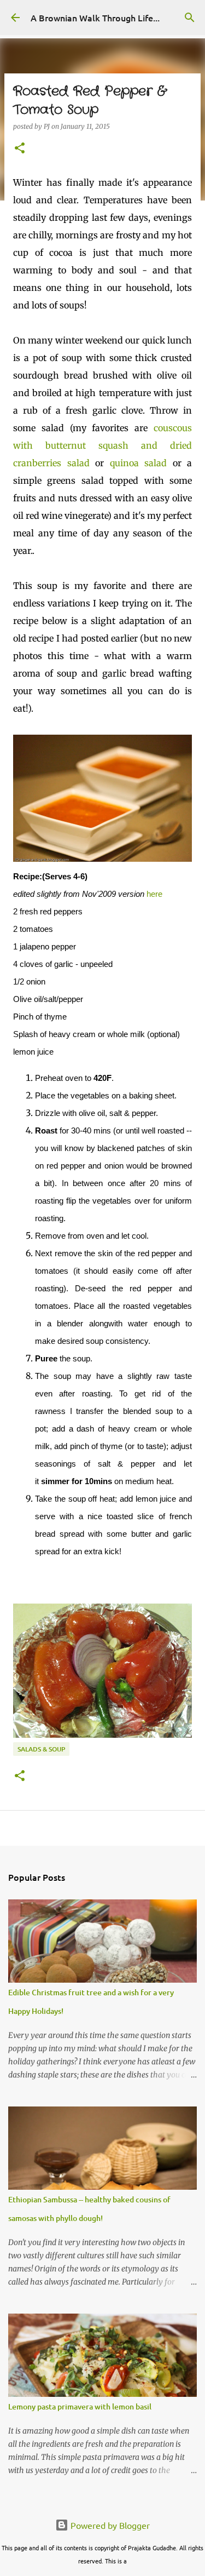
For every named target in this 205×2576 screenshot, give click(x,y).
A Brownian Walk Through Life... (95, 18)
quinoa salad (139, 463)
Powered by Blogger (109, 2525)
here (154, 894)
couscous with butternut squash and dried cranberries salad (102, 445)
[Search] (190, 18)
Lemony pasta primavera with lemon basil (80, 2406)
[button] (20, 149)
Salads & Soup (41, 1749)
